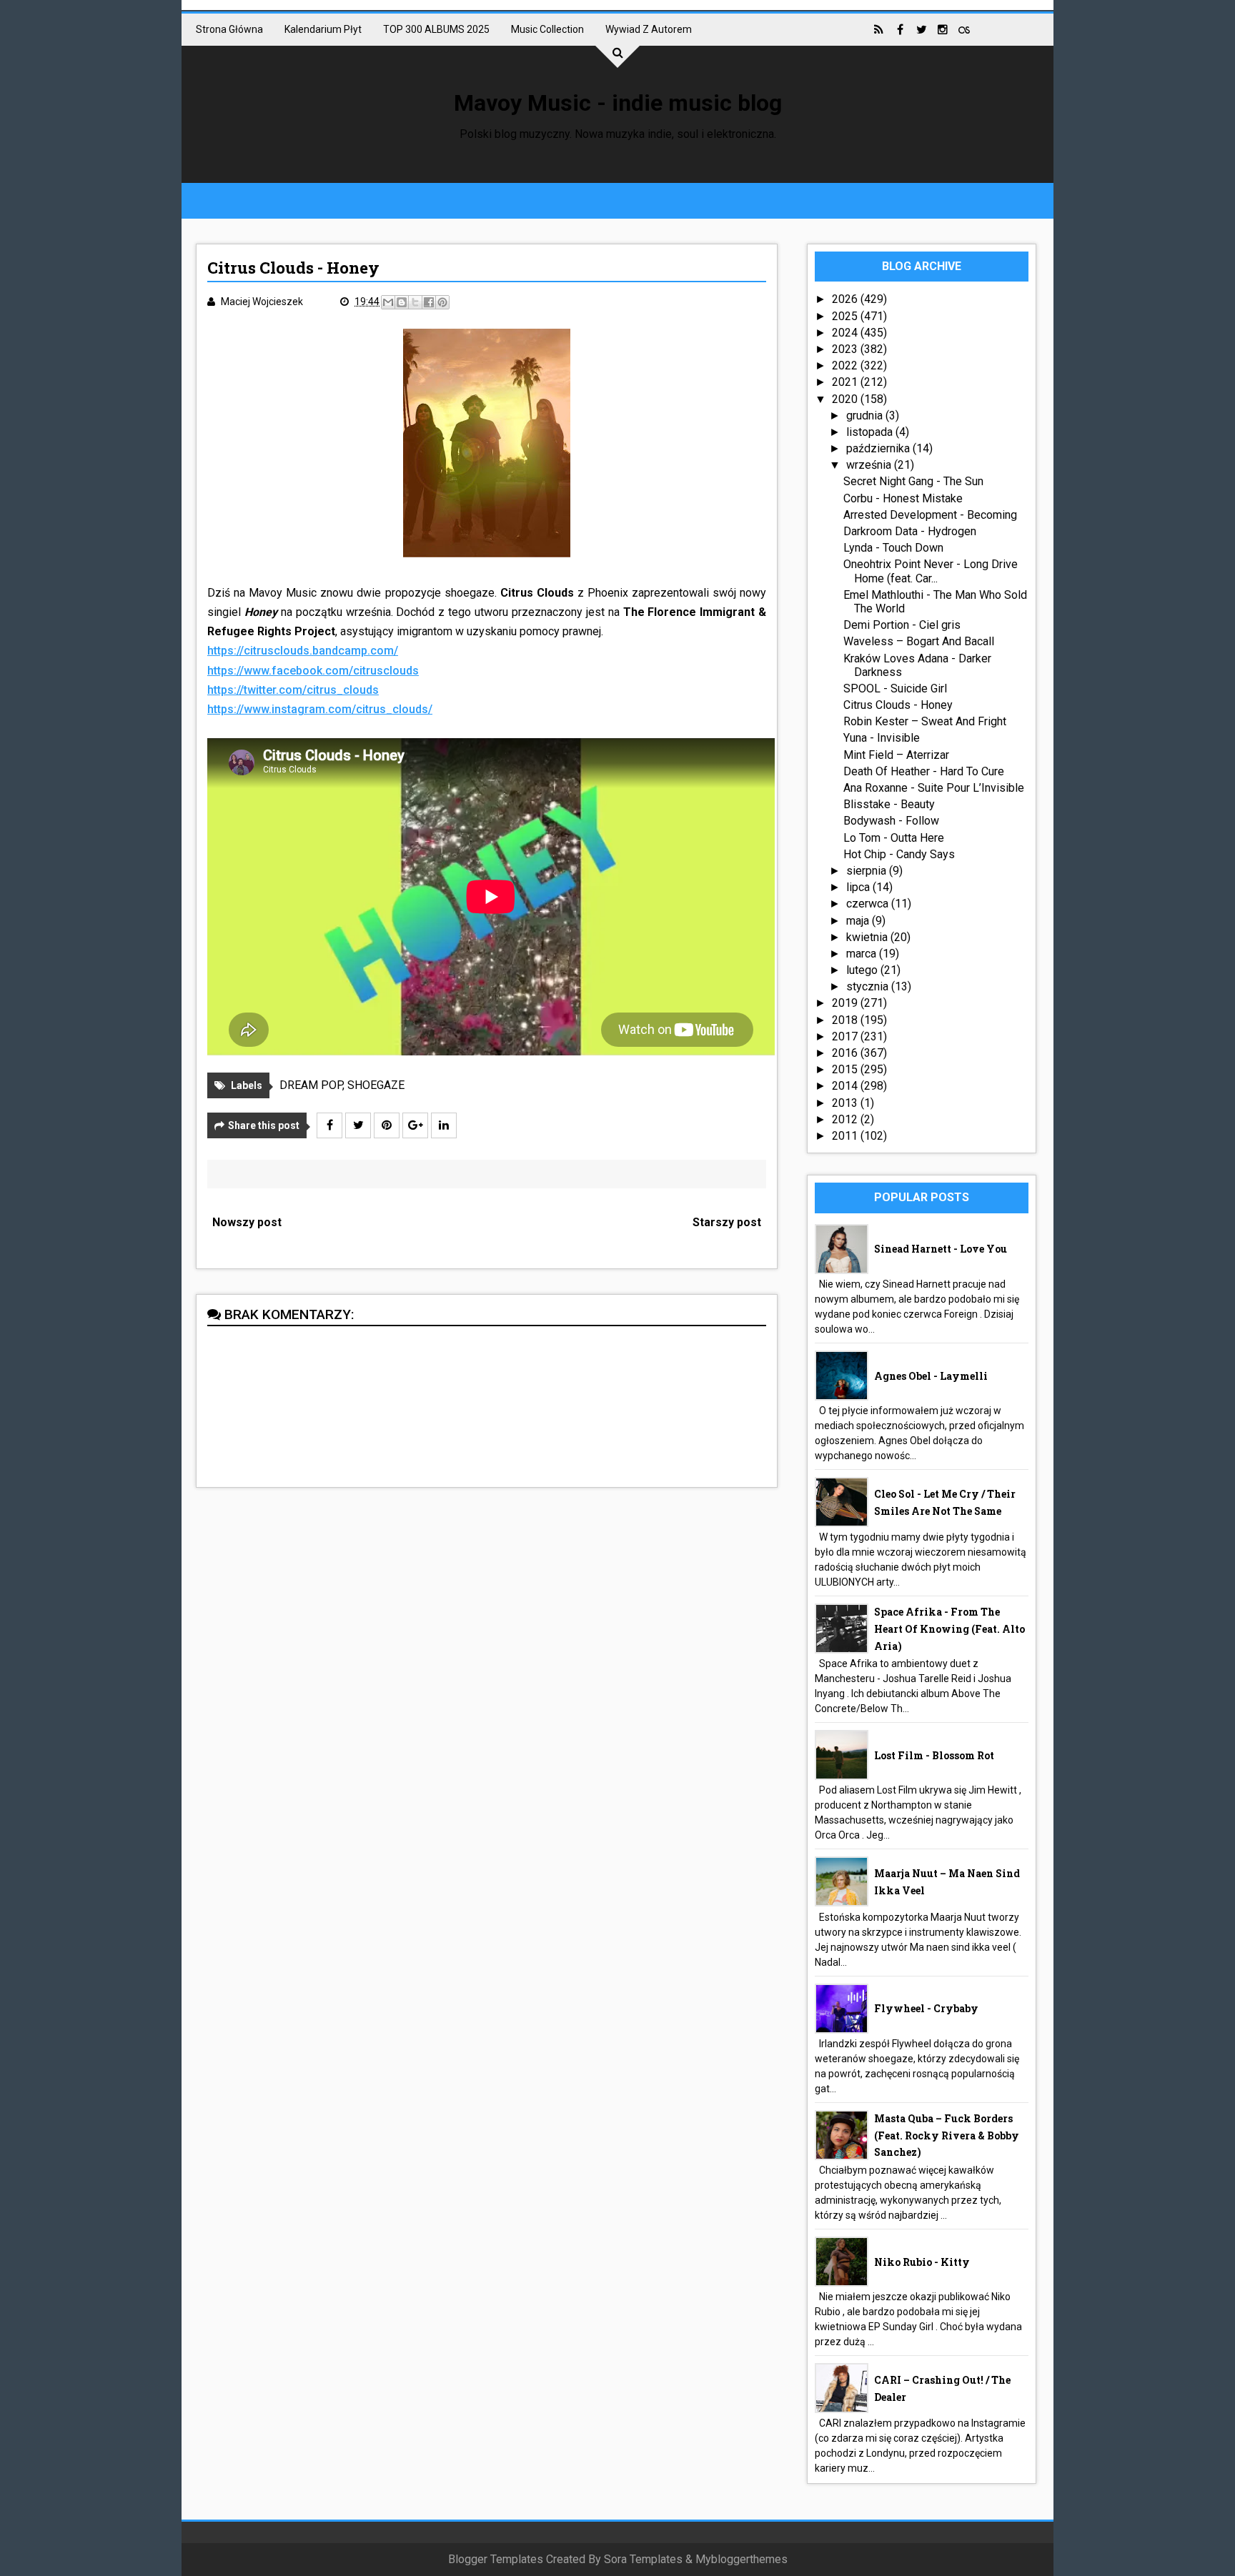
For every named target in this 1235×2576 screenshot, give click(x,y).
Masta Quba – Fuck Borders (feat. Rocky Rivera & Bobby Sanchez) (947, 2135)
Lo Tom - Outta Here (894, 838)
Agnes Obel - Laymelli (931, 1376)
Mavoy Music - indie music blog (618, 103)
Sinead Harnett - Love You (941, 1249)
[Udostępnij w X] (415, 302)
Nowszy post (247, 1222)
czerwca (869, 904)
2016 (846, 1053)
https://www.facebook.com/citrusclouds (313, 671)
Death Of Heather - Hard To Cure (924, 771)
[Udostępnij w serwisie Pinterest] (442, 302)
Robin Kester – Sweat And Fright (925, 721)
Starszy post (727, 1222)
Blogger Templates (496, 2559)
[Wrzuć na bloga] (402, 302)
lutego (863, 970)
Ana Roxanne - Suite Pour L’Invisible (934, 788)
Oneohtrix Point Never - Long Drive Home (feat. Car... (931, 571)
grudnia (866, 416)
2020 (846, 399)
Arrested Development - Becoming (930, 515)
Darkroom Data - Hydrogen (910, 531)
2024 (846, 333)
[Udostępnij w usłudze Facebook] (429, 302)
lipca (859, 887)
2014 (846, 1086)
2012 (846, 1119)
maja (859, 921)
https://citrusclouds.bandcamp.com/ (303, 651)
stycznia (869, 986)
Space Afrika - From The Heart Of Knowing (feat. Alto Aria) (949, 1629)
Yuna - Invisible (882, 738)
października (879, 448)
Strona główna (229, 29)
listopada (871, 432)
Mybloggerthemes (742, 2559)
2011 (846, 1136)
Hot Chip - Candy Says (899, 854)
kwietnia (868, 937)
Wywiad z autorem (649, 29)
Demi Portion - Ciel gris (902, 625)
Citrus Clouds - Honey (898, 705)
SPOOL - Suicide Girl (895, 688)
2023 (846, 349)
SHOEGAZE (376, 1085)
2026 (846, 299)
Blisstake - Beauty (889, 804)
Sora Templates (643, 2559)
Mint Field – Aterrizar (896, 755)
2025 (846, 316)
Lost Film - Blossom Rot (934, 1755)
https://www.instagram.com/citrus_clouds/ (320, 709)
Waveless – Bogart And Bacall (919, 641)
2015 (846, 1069)
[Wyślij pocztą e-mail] (388, 302)
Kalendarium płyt (323, 29)
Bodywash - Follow (891, 821)
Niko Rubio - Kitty (922, 2262)
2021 (846, 382)
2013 (846, 1103)
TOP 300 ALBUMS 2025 (436, 29)
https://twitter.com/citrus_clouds (293, 690)
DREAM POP (311, 1085)
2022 (846, 365)
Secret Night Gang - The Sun (913, 481)
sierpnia (868, 871)
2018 (846, 1020)
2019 (846, 1003)
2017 (846, 1036)
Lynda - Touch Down (893, 548)
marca (863, 954)
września (870, 465)
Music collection (547, 29)
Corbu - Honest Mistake (903, 498)
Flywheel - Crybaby (926, 2008)
